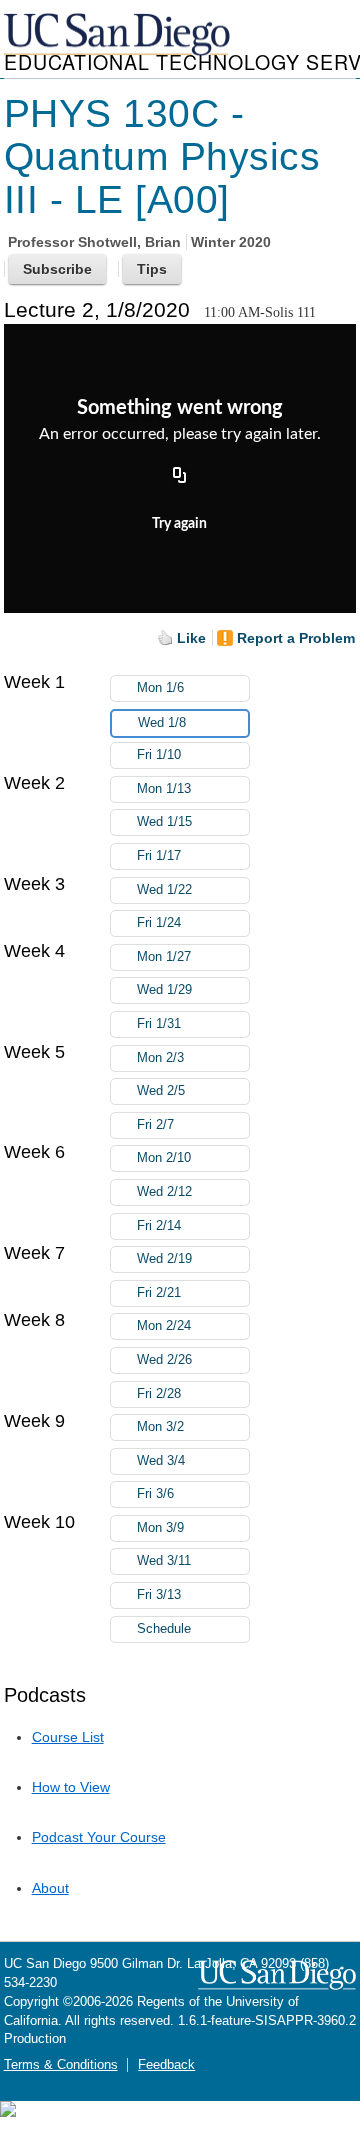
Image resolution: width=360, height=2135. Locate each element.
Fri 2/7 (155, 1125)
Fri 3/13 (159, 1595)
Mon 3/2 (160, 1427)
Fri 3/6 (155, 1494)
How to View (71, 1787)
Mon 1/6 (160, 688)
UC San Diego (119, 35)
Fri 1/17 (159, 856)
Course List (68, 1737)
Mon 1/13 (164, 789)
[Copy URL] (180, 477)
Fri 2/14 (159, 1226)
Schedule (164, 1629)
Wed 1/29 (164, 990)
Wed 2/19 (164, 1259)
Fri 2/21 (159, 1293)
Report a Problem (296, 638)
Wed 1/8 (162, 723)
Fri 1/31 (159, 1024)
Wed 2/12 (164, 1192)
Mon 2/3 (160, 1058)
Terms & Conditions (61, 2065)
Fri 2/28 (159, 1394)
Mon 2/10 (164, 1158)
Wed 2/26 (164, 1360)
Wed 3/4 (161, 1461)
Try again (179, 524)
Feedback (166, 2065)
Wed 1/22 (164, 890)
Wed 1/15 (164, 822)
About (50, 1888)
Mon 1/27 (164, 957)
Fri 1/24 (159, 923)
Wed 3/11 (164, 1561)
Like (191, 638)
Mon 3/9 (160, 1528)
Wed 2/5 (161, 1091)
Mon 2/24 (164, 1326)
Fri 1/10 (159, 755)
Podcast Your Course (99, 1837)
